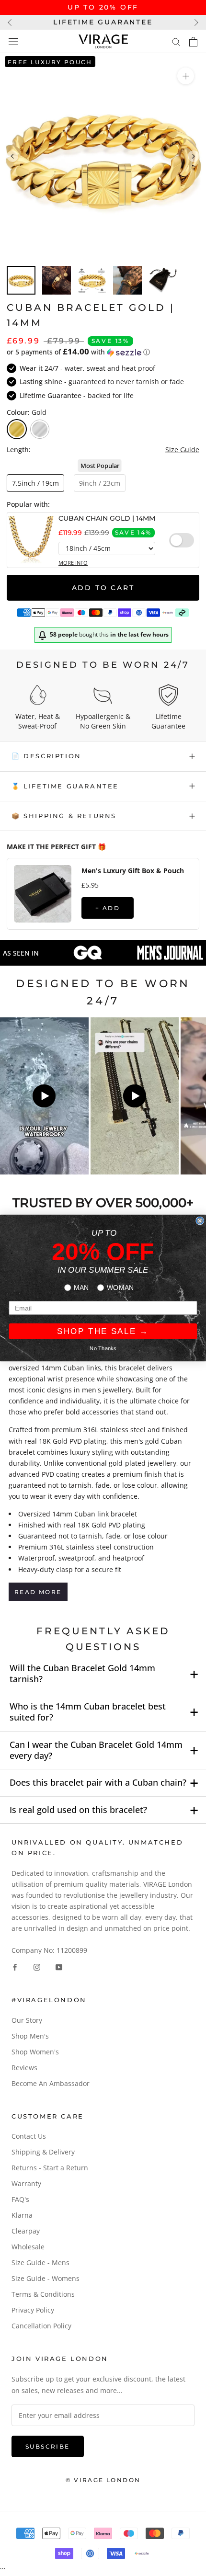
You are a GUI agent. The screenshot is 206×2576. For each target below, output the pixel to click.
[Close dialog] (200, 1220)
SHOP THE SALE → (103, 1331)
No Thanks (103, 1348)
